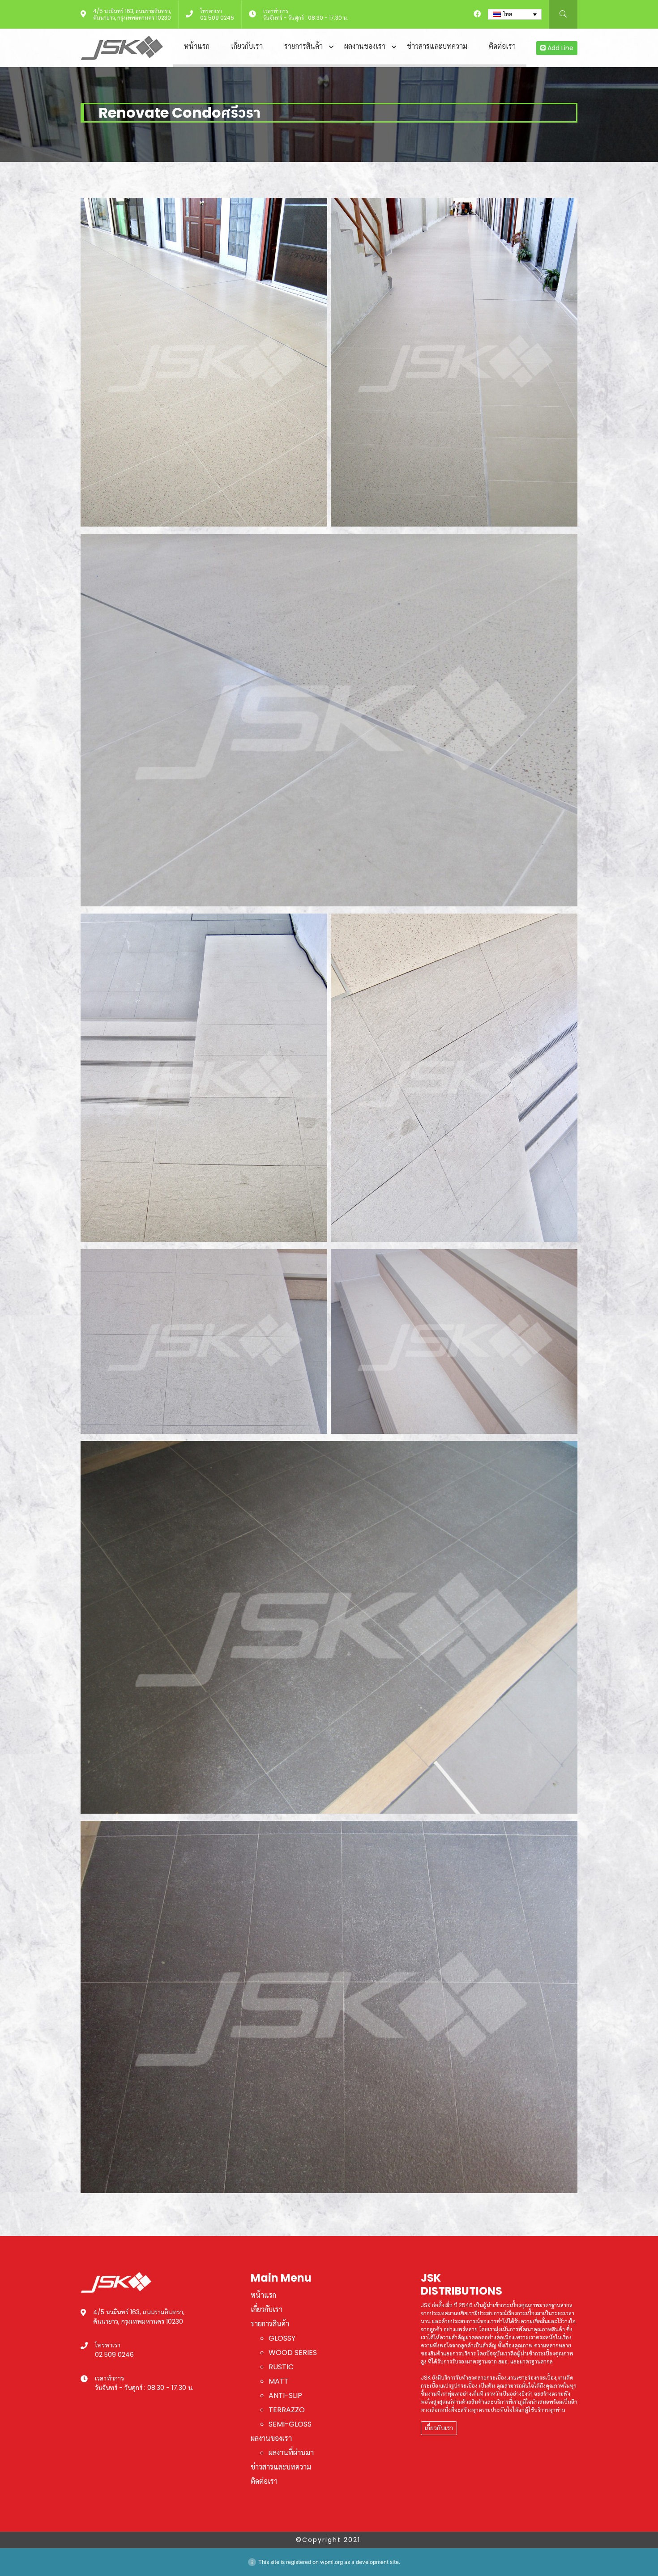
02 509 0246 (217, 18)
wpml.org (331, 2562)
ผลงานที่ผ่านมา (291, 2453)
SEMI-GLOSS (290, 2424)
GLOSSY (282, 2338)
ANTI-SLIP (285, 2395)
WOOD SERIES (293, 2353)
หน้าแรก (197, 46)
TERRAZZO (287, 2410)
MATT (279, 2381)
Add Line (560, 48)
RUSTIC (281, 2367)
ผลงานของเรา (365, 46)
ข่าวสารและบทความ (437, 46)
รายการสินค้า (303, 46)
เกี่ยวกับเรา (247, 46)
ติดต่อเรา (502, 46)
